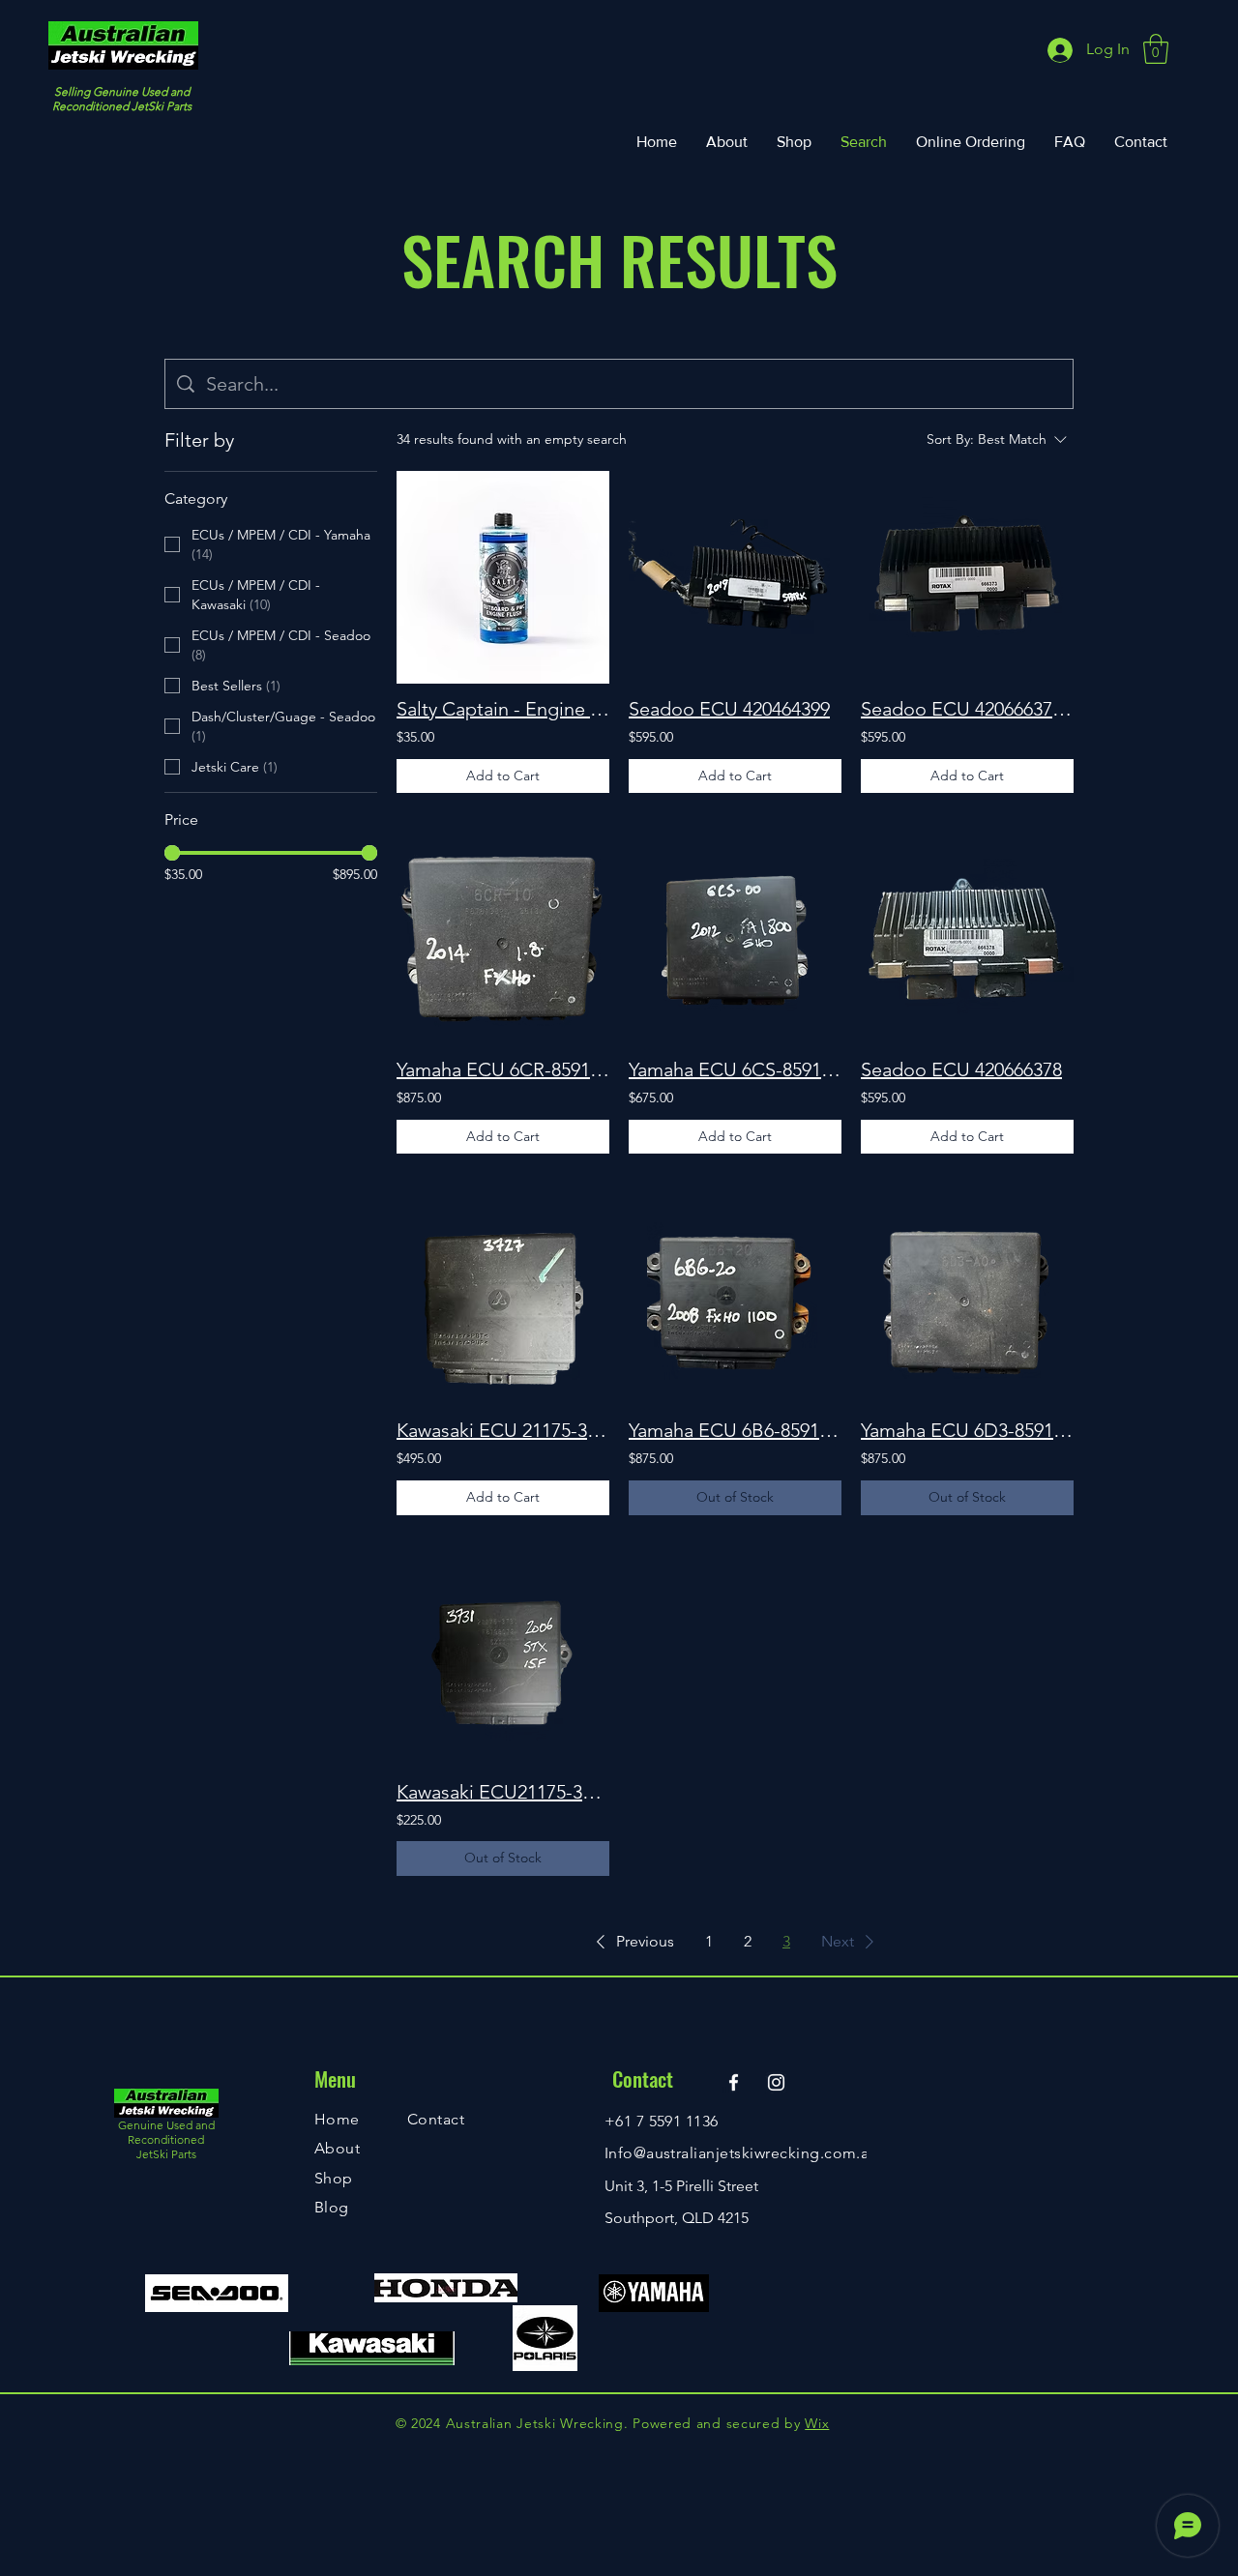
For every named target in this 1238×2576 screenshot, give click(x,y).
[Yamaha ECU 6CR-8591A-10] (503, 938)
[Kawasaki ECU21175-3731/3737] (503, 1660)
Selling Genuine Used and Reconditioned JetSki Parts (122, 99)
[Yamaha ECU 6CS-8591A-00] (735, 938)
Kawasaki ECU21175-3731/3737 (503, 1792)
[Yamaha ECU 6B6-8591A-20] (735, 1299)
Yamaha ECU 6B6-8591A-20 (735, 1430)
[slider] (172, 853)
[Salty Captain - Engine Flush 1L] (503, 577)
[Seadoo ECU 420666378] (967, 938)
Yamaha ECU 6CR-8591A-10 (503, 1069)
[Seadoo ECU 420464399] (735, 577)
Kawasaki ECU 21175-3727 (503, 1430)
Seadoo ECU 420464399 (729, 709)
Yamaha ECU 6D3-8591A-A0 (967, 1430)
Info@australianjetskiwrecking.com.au (741, 2153)
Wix (817, 2423)
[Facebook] (734, 2082)
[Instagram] (776, 2082)
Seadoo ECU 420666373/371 (967, 709)
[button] (1156, 49)
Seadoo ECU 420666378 (961, 1069)
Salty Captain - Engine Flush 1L (503, 709)
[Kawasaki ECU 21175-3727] (503, 1299)
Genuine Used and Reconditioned (166, 2132)
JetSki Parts (166, 2154)
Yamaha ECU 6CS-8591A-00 (735, 1069)
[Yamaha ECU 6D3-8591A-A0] (967, 1299)
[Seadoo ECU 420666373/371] (967, 577)
